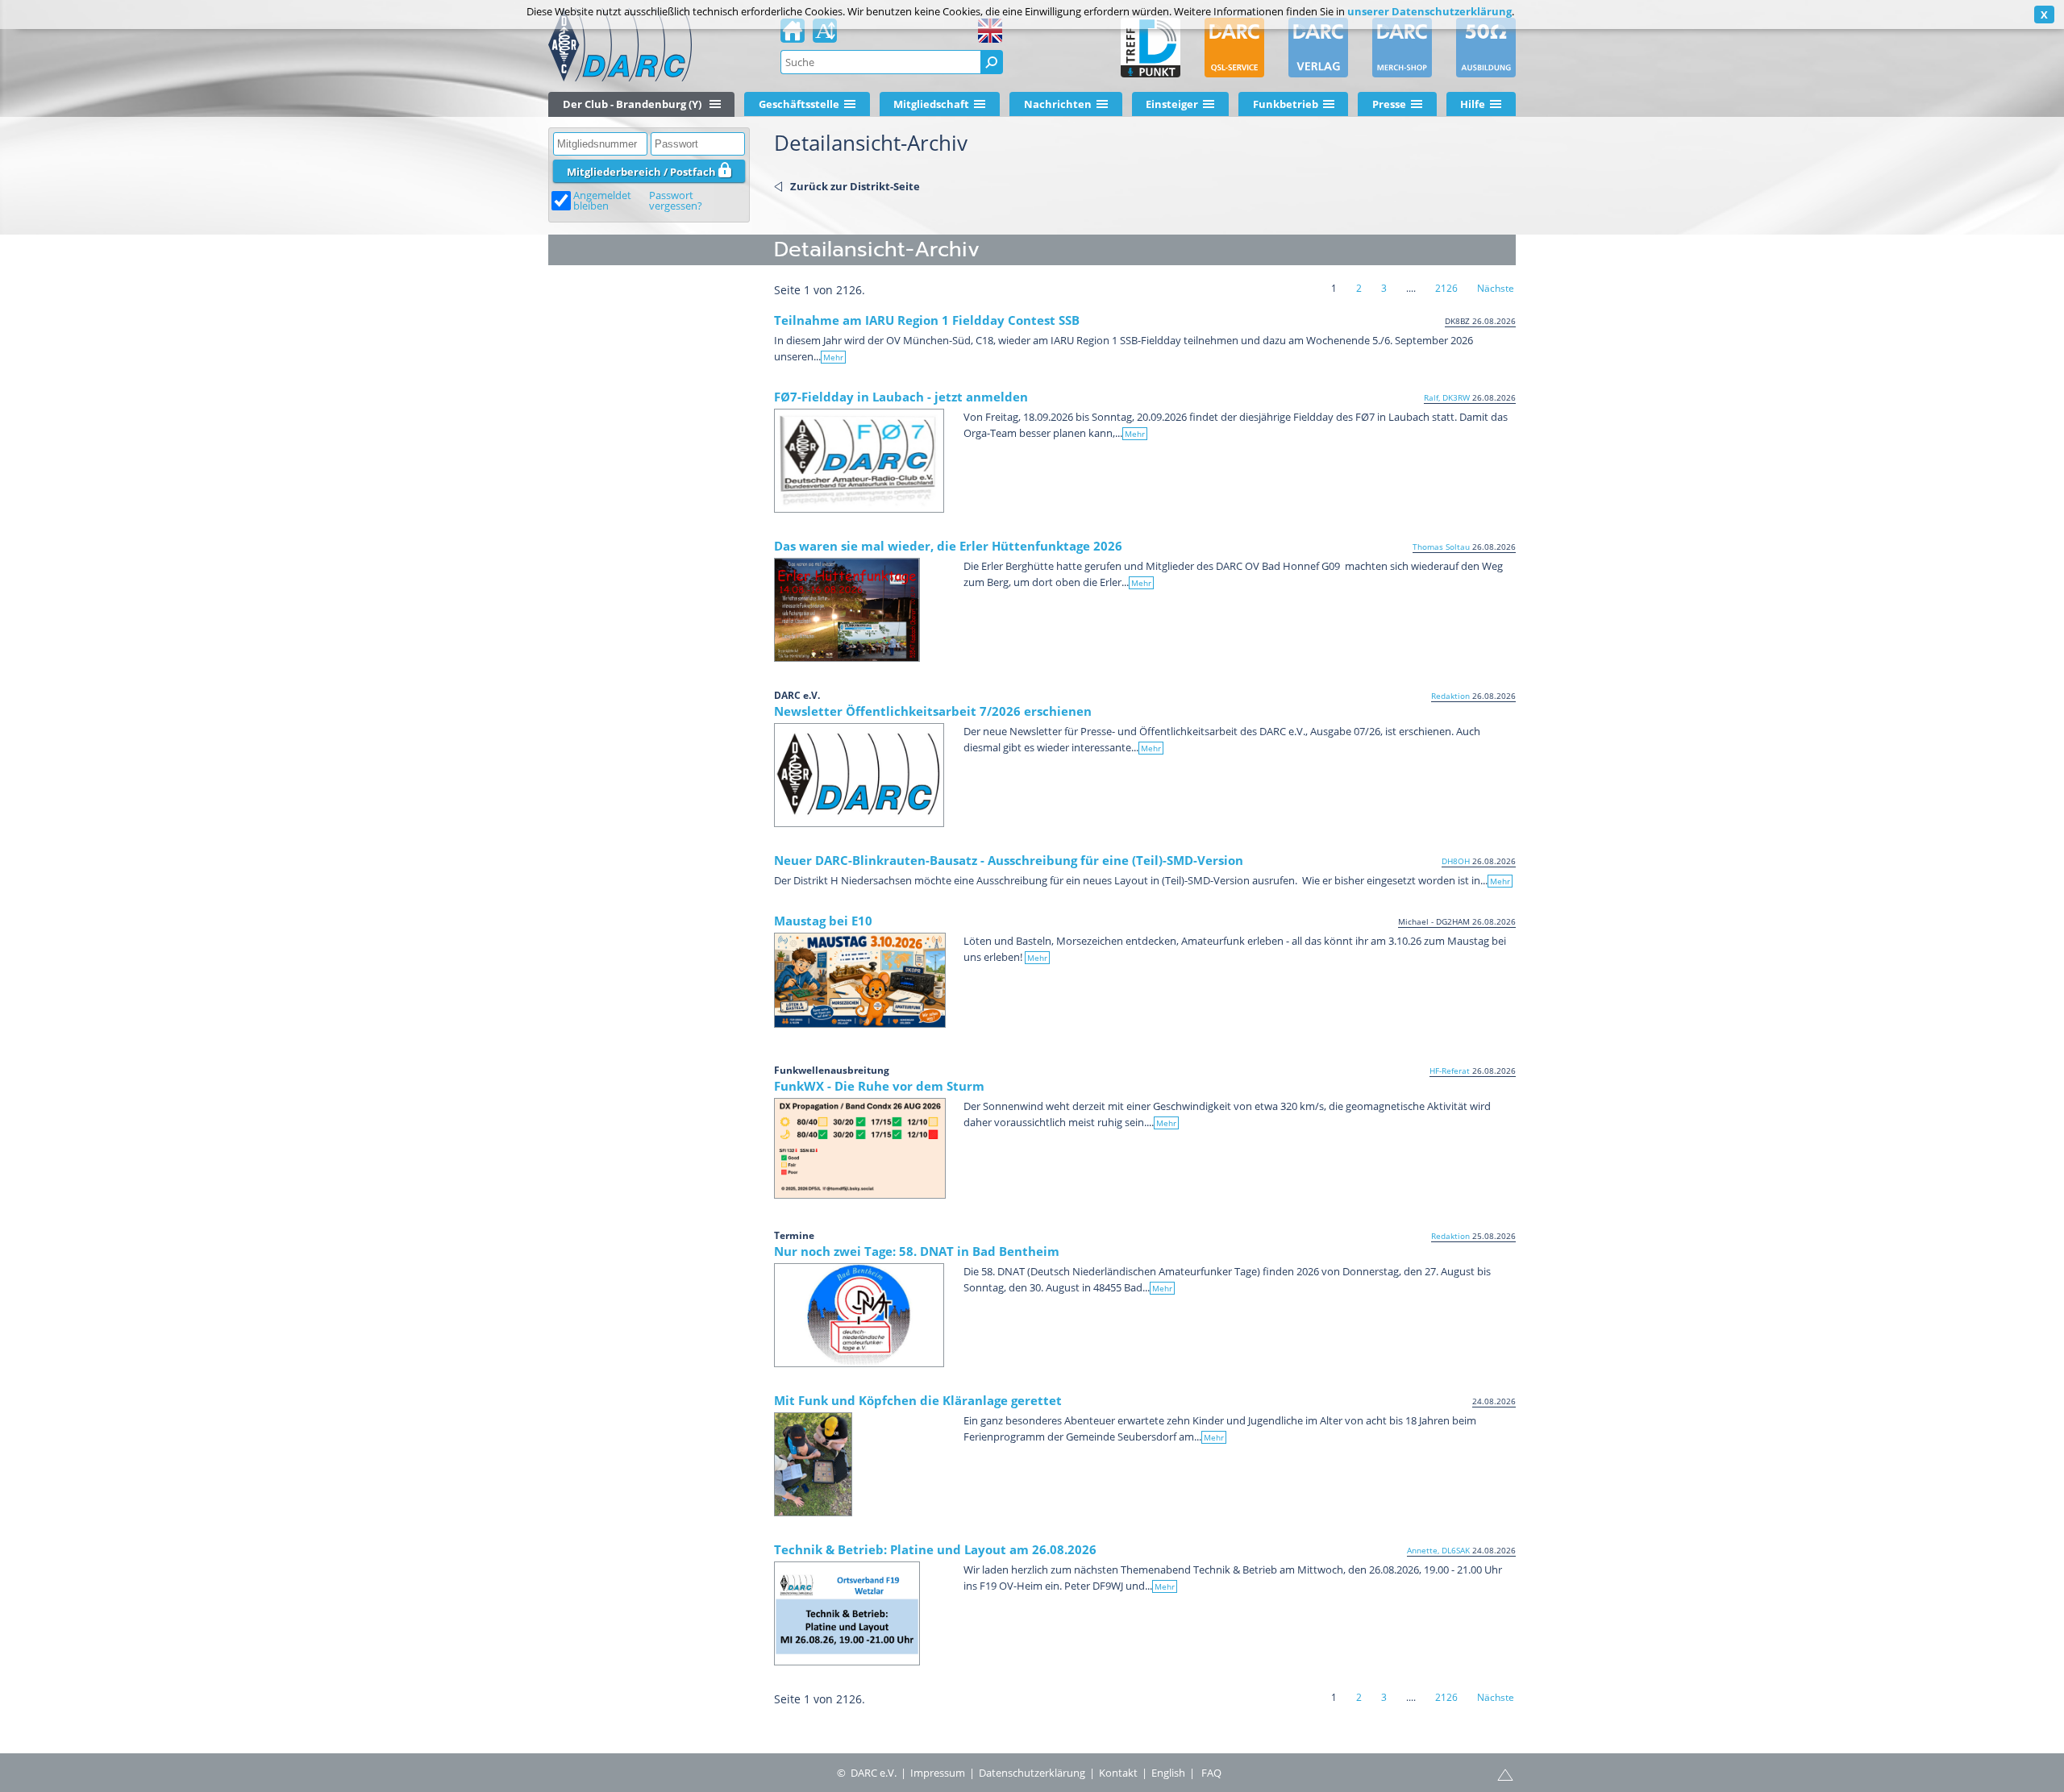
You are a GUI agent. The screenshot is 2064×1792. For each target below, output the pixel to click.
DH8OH (1456, 861)
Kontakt (1118, 1773)
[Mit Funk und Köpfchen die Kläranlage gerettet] (813, 1464)
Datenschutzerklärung (1032, 1773)
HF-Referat (1450, 1071)
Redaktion (1450, 696)
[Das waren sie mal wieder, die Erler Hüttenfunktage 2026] (847, 610)
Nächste (1496, 288)
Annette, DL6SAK (1438, 1550)
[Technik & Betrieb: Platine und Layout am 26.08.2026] (847, 1613)
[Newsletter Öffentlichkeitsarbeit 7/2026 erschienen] (859, 775)
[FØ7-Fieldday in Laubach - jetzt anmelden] (859, 461)
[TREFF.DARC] (1151, 48)
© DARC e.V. (867, 1773)
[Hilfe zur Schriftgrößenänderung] (825, 35)
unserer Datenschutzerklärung (1429, 11)
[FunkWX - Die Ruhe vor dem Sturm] (860, 1148)
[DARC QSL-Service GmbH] (1234, 48)
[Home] (793, 35)
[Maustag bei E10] (860, 980)
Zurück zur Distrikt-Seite (855, 186)
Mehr (833, 357)
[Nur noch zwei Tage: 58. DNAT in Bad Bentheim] (859, 1315)
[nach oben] (1505, 1773)
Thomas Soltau (1441, 547)
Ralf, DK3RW (1447, 397)
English (1168, 1773)
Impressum (938, 1773)
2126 (1446, 288)
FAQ (1211, 1773)
